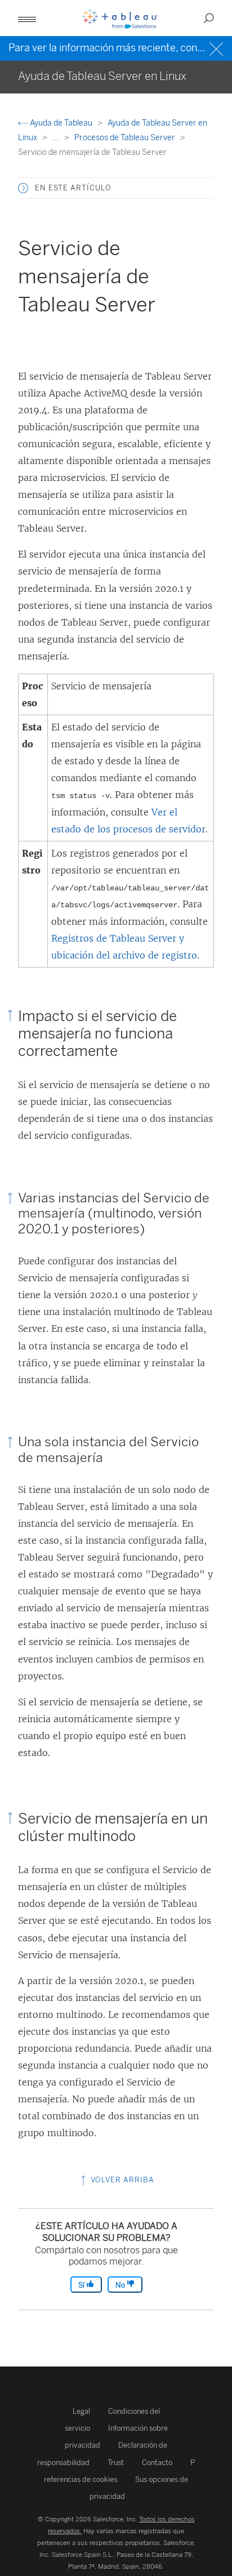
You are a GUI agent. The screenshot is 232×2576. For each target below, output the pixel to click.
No (121, 2285)
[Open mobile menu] (27, 18)
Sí (82, 2285)
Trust (116, 2463)
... (57, 138)
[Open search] (209, 18)
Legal (81, 2411)
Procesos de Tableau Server (126, 138)
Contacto (157, 2463)
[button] (23, 188)
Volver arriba (121, 2180)
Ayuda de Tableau (61, 123)
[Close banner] (218, 48)
